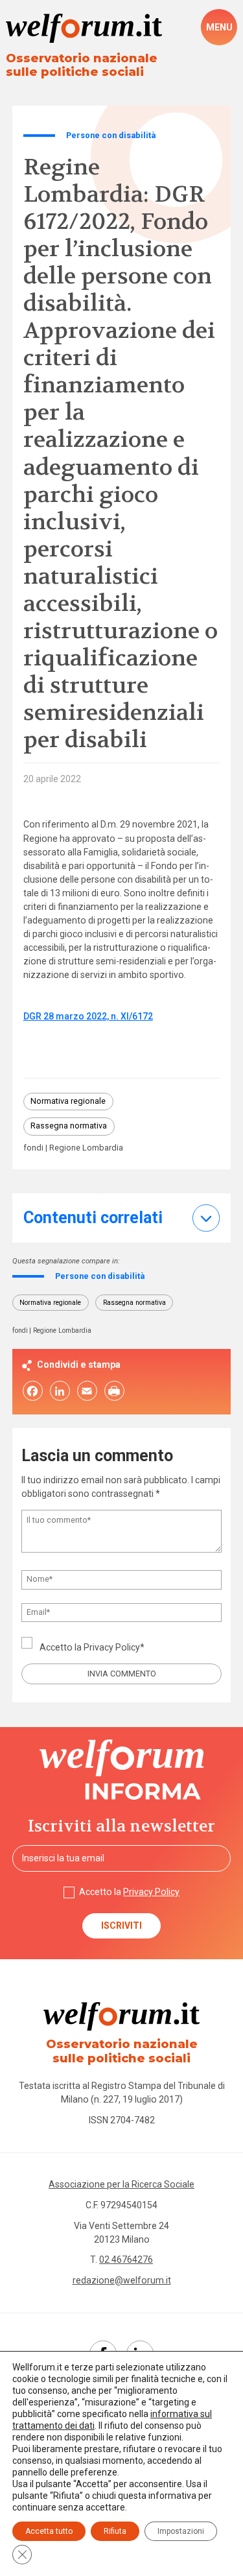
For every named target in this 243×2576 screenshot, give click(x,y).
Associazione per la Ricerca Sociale (121, 2184)
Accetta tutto (49, 2531)
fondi (33, 1148)
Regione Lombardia (86, 1148)
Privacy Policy (112, 1647)
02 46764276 (126, 2260)
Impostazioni (181, 2531)
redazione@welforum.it (122, 2280)
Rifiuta (115, 2531)
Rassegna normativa (69, 1126)
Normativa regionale (68, 1101)
